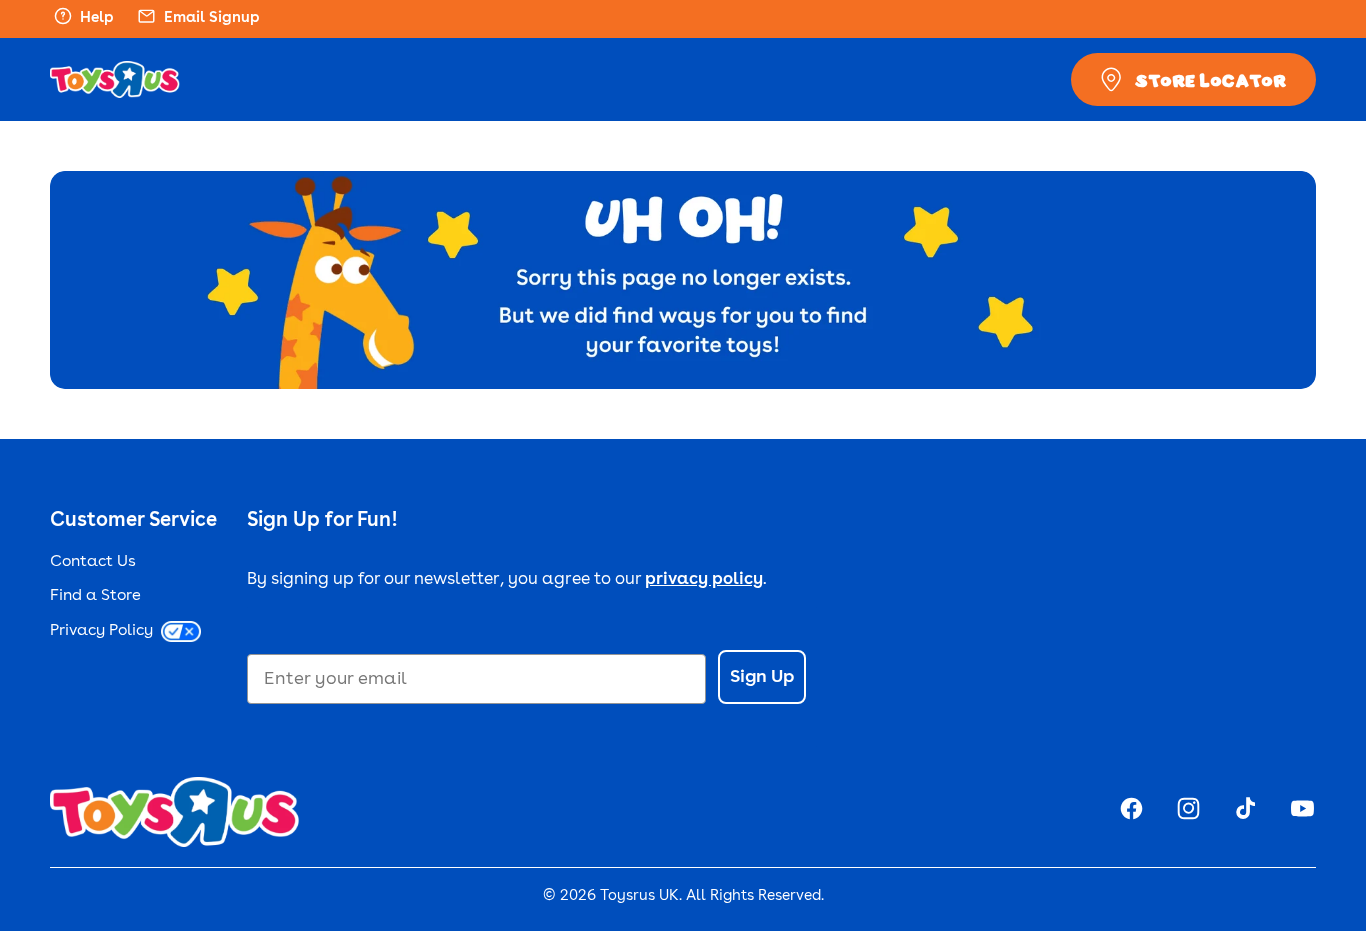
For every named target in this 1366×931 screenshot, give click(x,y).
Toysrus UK (639, 896)
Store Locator (1210, 80)
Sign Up (762, 677)
